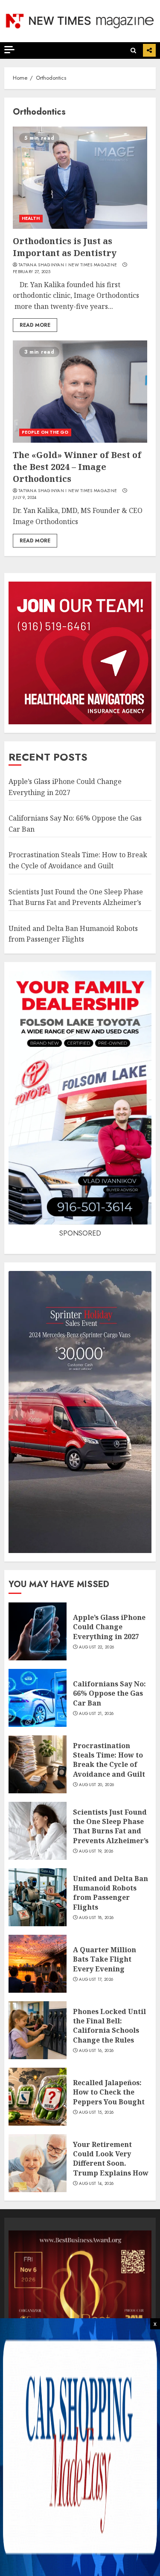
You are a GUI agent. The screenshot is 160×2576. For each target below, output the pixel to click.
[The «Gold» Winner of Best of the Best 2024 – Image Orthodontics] (80, 392)
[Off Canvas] (9, 50)
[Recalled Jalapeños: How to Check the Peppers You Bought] (38, 2097)
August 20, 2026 (97, 1785)
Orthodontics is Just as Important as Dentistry (65, 247)
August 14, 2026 (96, 2184)
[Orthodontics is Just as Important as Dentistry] (80, 178)
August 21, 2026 (96, 1714)
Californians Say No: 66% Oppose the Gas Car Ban (109, 1693)
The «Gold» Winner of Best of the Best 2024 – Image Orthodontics (77, 467)
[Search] (133, 50)
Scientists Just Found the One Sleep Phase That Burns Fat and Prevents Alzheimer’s (111, 1826)
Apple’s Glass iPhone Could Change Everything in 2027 (109, 1627)
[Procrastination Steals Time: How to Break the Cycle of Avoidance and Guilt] (38, 1764)
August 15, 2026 (96, 2112)
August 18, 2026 (96, 1918)
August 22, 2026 (97, 1647)
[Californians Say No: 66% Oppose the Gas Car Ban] (38, 1698)
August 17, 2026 (96, 1980)
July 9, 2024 (25, 498)
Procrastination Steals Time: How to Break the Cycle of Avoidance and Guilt (109, 1760)
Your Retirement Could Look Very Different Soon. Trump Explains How (111, 2159)
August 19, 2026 (96, 1851)
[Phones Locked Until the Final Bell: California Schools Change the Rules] (38, 2030)
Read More (35, 325)
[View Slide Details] (80, 2302)
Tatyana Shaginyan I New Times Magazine (68, 265)
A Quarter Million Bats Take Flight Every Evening (105, 1959)
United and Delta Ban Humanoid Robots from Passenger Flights (73, 934)
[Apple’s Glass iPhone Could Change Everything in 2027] (38, 1631)
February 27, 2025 (32, 272)
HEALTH (31, 218)
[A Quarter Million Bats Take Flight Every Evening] (38, 1964)
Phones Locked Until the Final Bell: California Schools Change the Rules (109, 2026)
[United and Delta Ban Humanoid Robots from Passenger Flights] (38, 1897)
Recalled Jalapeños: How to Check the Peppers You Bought (109, 2092)
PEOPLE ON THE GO (45, 432)
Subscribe (149, 50)
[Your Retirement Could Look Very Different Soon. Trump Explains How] (38, 2163)
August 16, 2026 (96, 2051)
